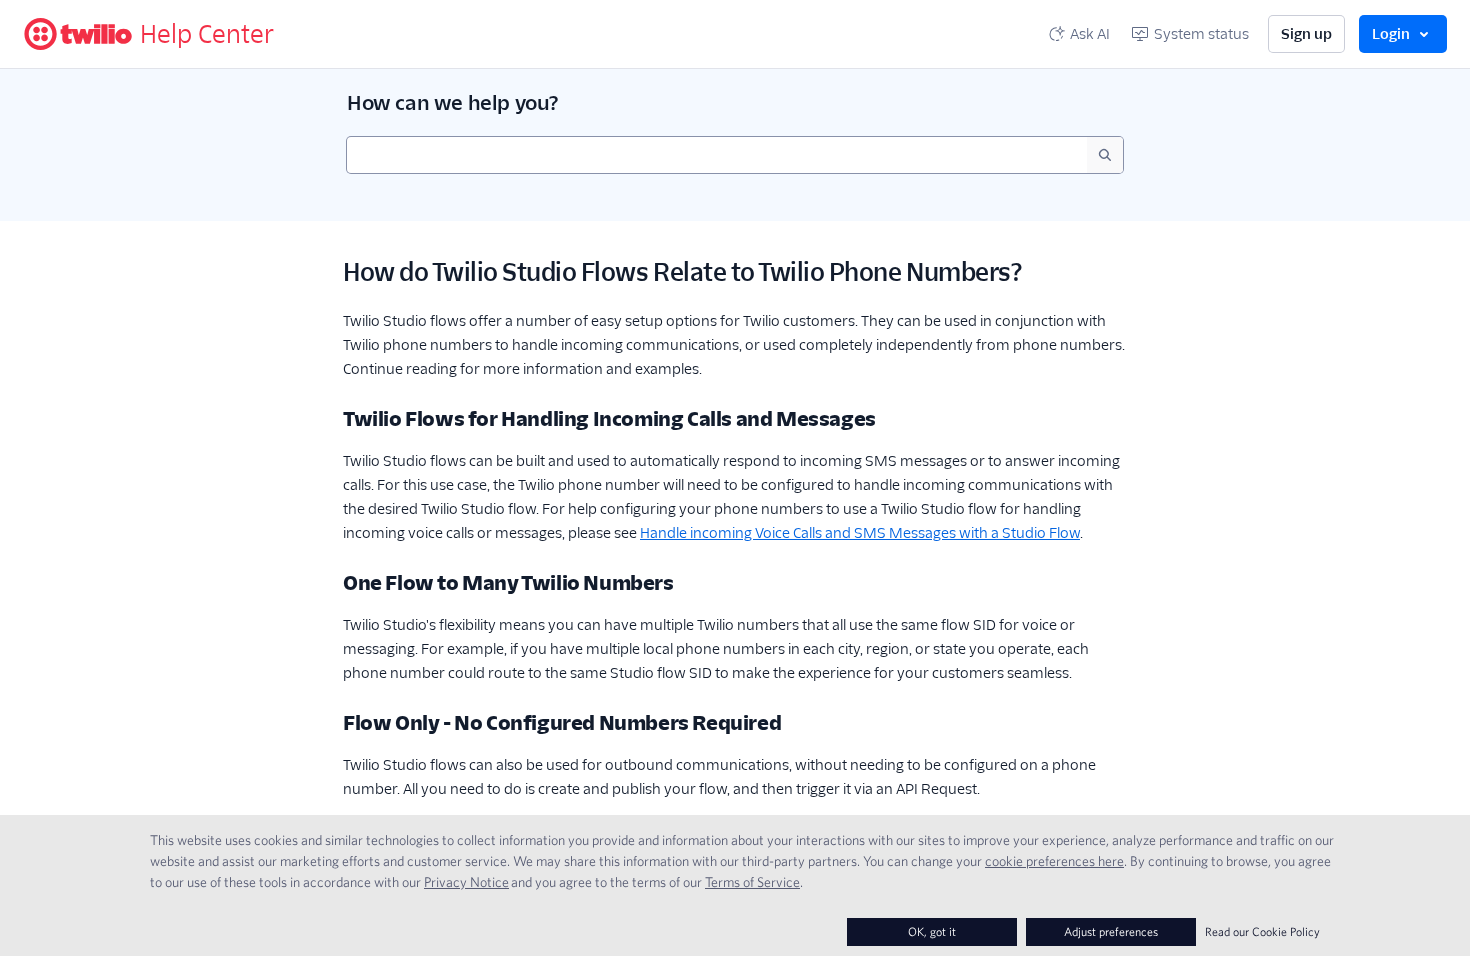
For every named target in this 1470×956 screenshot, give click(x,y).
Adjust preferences (1111, 931)
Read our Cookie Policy (1262, 931)
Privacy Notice (466, 882)
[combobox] (717, 155)
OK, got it (932, 931)
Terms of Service (752, 882)
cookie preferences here (1054, 861)
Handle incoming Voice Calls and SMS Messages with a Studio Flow (860, 533)
